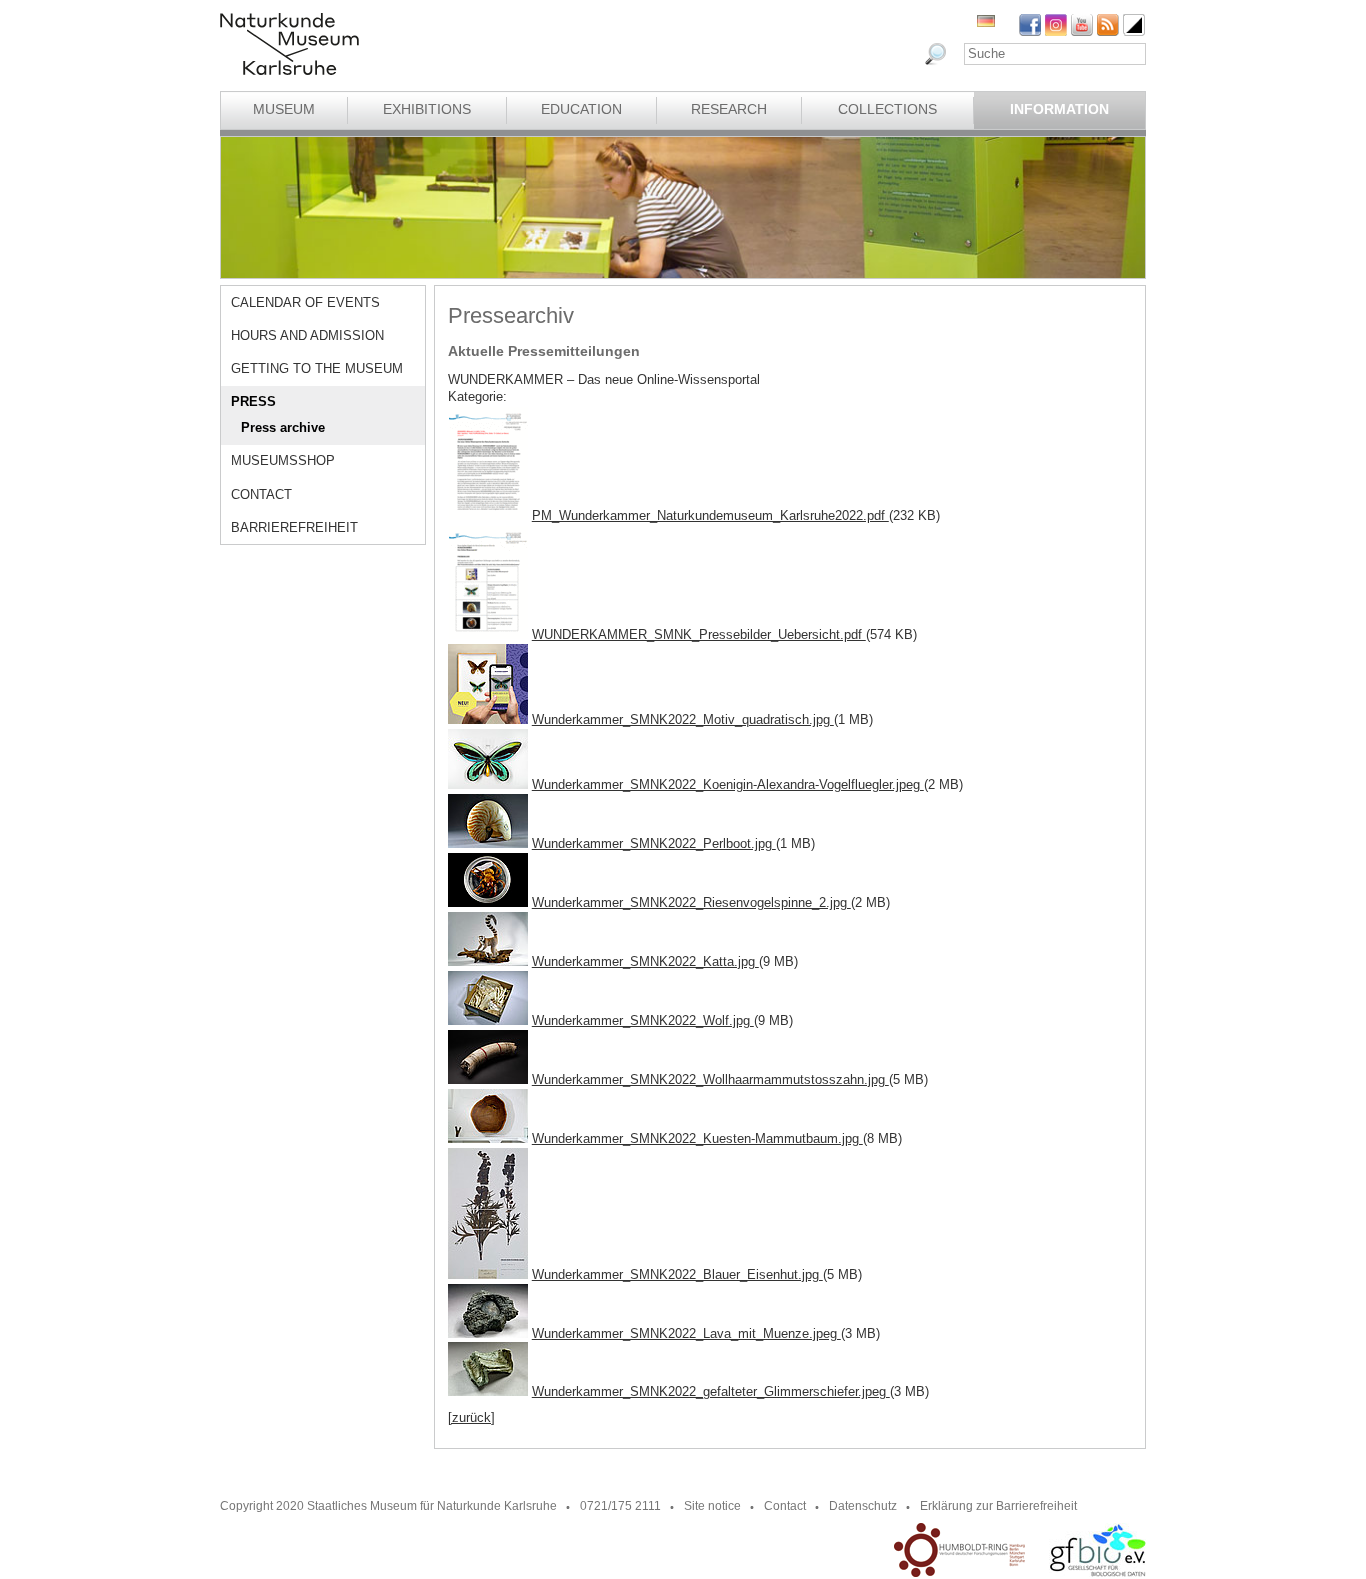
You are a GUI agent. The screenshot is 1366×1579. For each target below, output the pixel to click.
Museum (284, 109)
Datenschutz (863, 1506)
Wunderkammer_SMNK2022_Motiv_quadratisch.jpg (683, 719)
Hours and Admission (307, 335)
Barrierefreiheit (294, 527)
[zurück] (471, 1417)
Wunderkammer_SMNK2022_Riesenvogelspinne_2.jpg (691, 902)
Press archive (283, 427)
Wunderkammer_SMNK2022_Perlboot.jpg (654, 843)
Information (1059, 109)
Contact (261, 494)
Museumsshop (283, 460)
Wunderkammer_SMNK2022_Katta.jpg (645, 961)
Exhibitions (427, 109)
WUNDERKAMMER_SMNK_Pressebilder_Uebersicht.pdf (699, 634)
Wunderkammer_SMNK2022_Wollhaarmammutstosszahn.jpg (710, 1079)
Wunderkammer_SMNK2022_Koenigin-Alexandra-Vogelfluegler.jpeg (728, 784)
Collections (887, 109)
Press (253, 401)
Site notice (712, 1506)
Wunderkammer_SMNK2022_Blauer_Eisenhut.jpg (677, 1274)
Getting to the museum (317, 368)
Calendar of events (305, 302)
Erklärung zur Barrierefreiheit (998, 1506)
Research (729, 109)
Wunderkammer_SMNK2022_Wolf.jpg (643, 1020)
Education (581, 109)
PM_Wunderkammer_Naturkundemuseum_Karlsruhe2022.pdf (710, 515)
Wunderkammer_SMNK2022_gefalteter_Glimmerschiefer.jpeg (711, 1391)
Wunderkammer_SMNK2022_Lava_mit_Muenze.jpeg (686, 1333)
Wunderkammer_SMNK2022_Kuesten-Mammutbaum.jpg (697, 1138)
